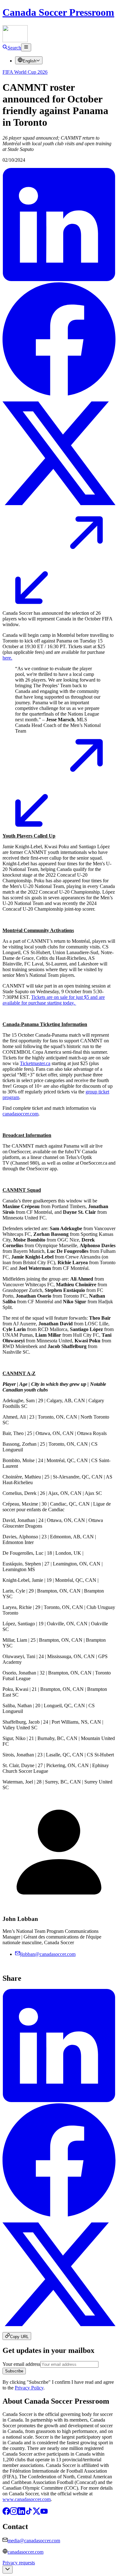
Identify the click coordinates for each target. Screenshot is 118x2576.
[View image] (59, 602)
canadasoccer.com (25, 2552)
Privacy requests (19, 2563)
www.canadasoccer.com (27, 2499)
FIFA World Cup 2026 (25, 72)
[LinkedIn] (21, 2513)
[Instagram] (14, 2513)
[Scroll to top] (8, 2570)
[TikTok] (29, 2513)
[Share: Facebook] (59, 394)
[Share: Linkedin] (59, 279)
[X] (37, 2513)
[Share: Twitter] (59, 508)
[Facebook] (6, 2513)
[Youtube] (44, 2513)
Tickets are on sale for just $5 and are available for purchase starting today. (54, 1000)
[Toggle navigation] (26, 47)
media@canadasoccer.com (34, 2541)
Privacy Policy (29, 2388)
